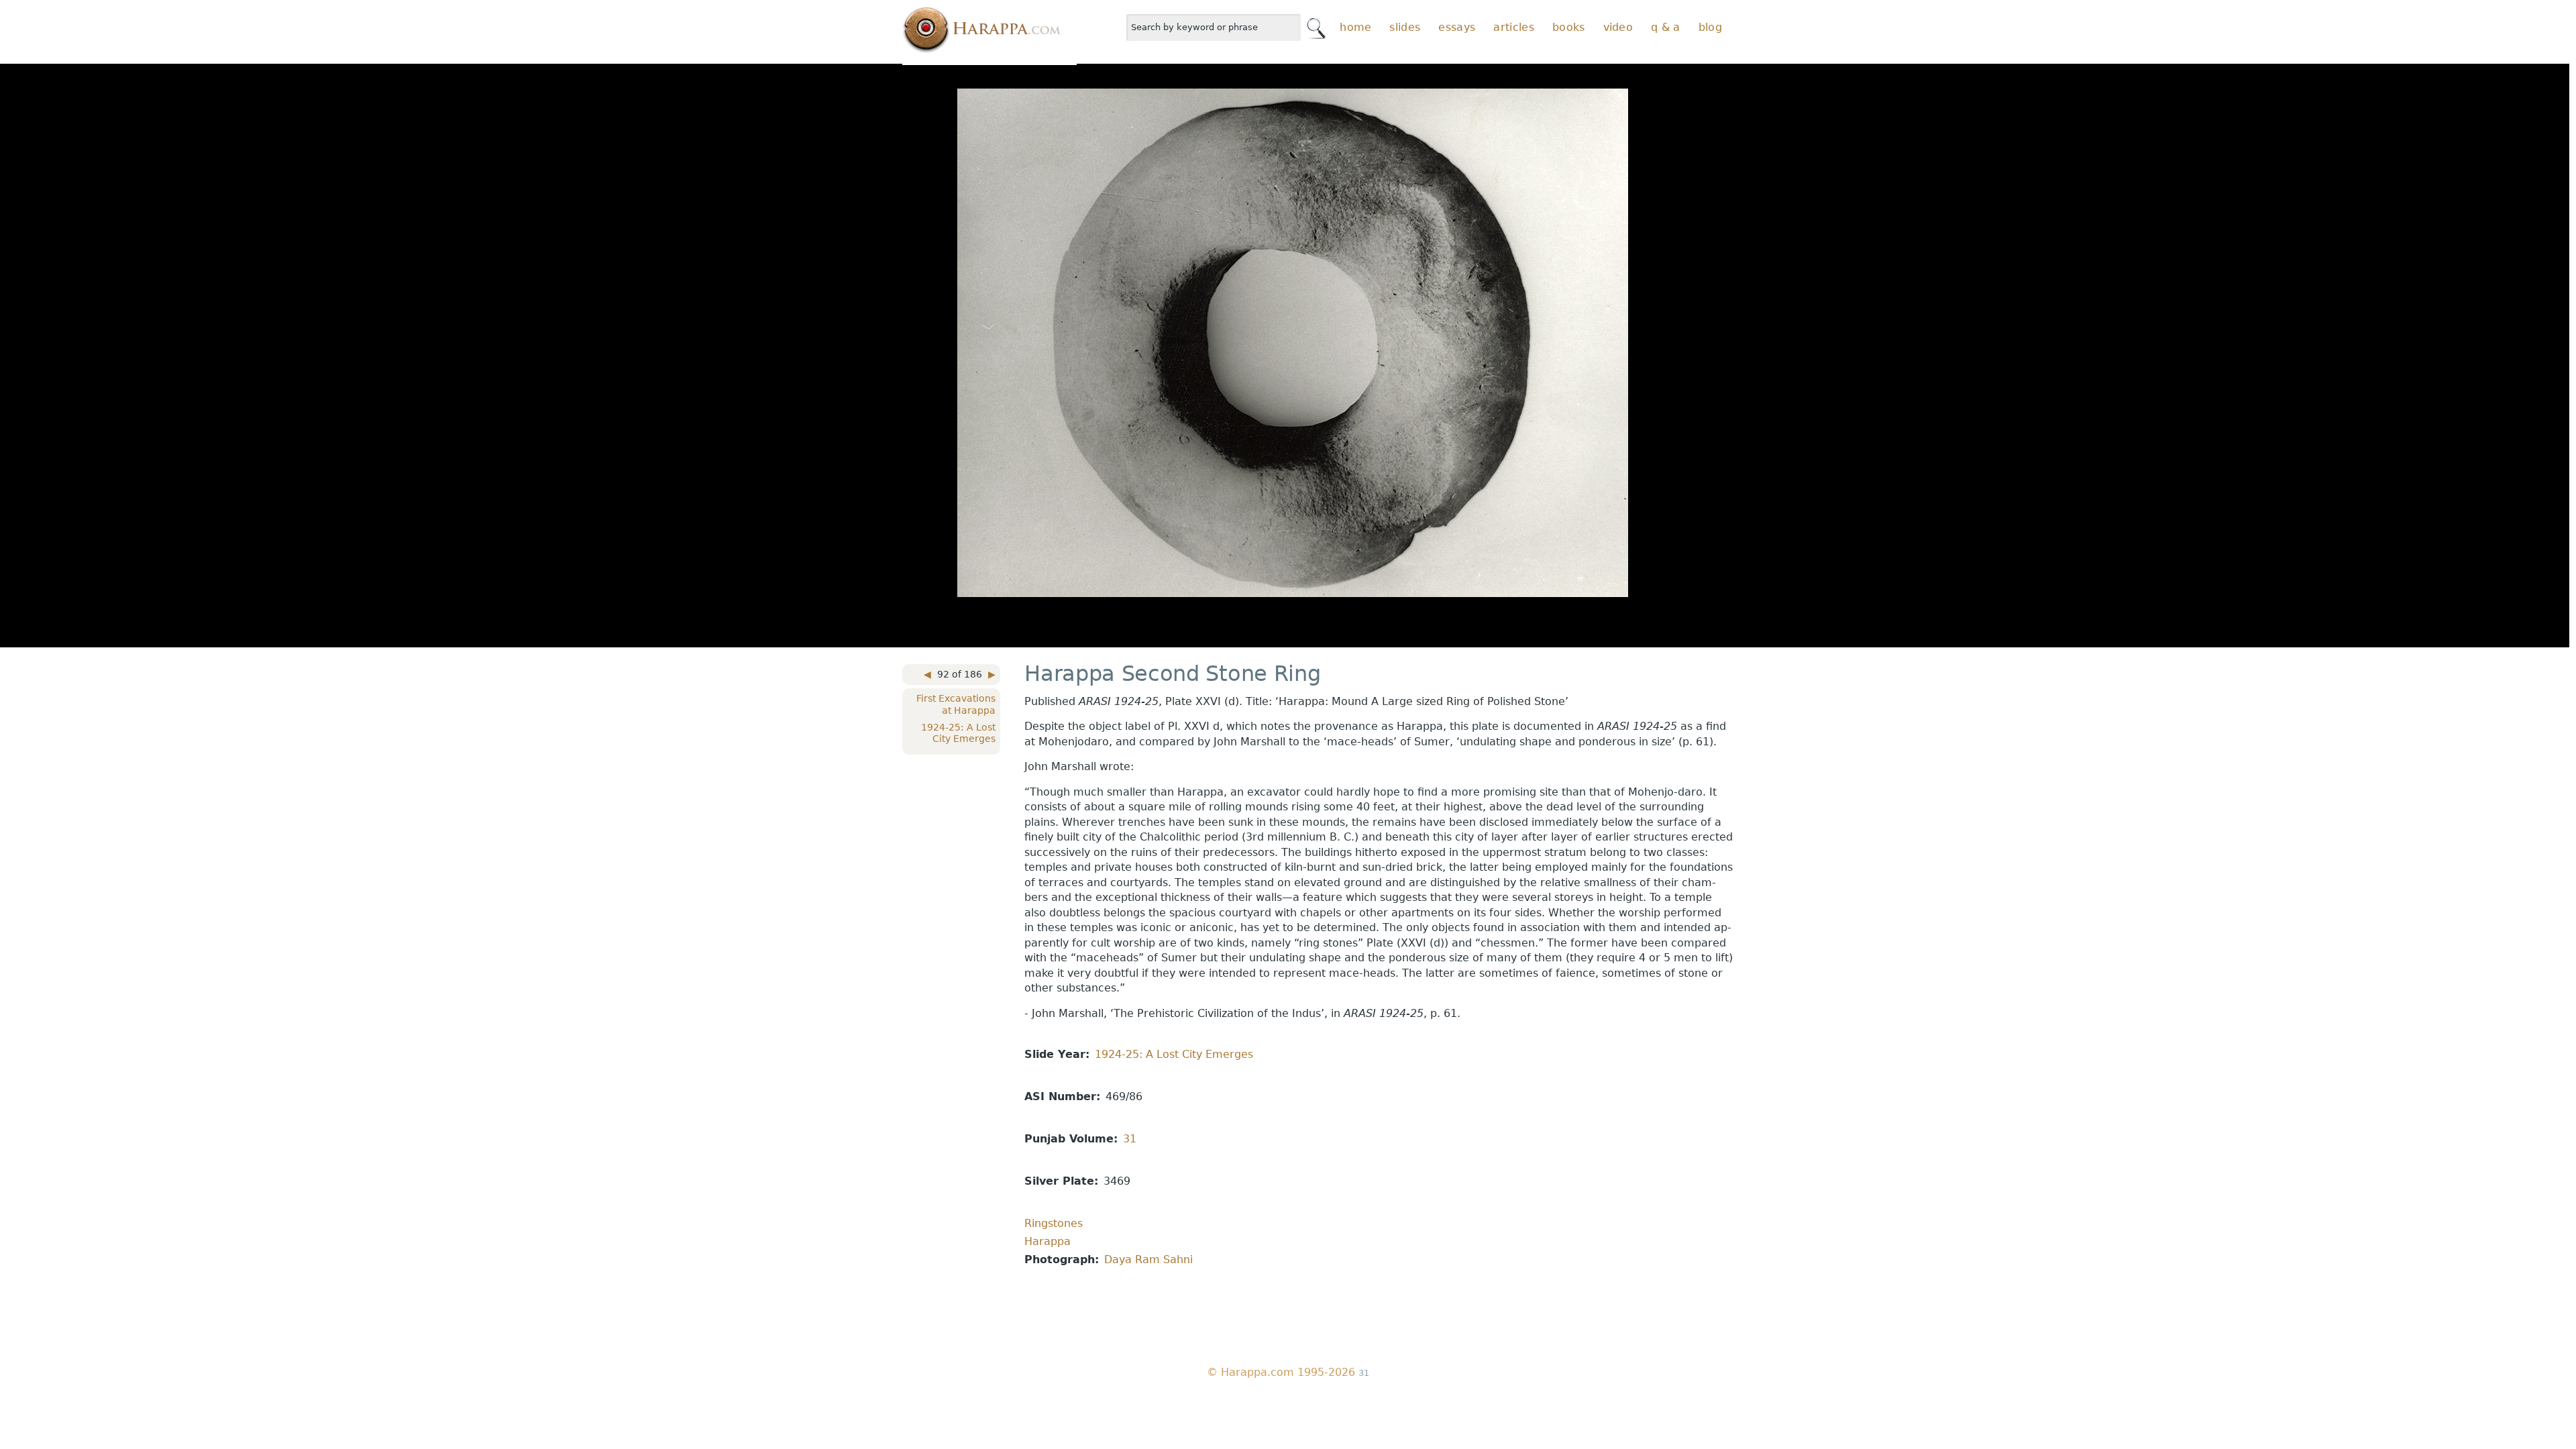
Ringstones (1054, 1223)
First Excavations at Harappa (956, 704)
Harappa (1048, 1241)
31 (1130, 1139)
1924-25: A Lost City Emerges (958, 733)
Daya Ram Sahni (1148, 1259)
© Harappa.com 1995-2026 (1281, 1372)
